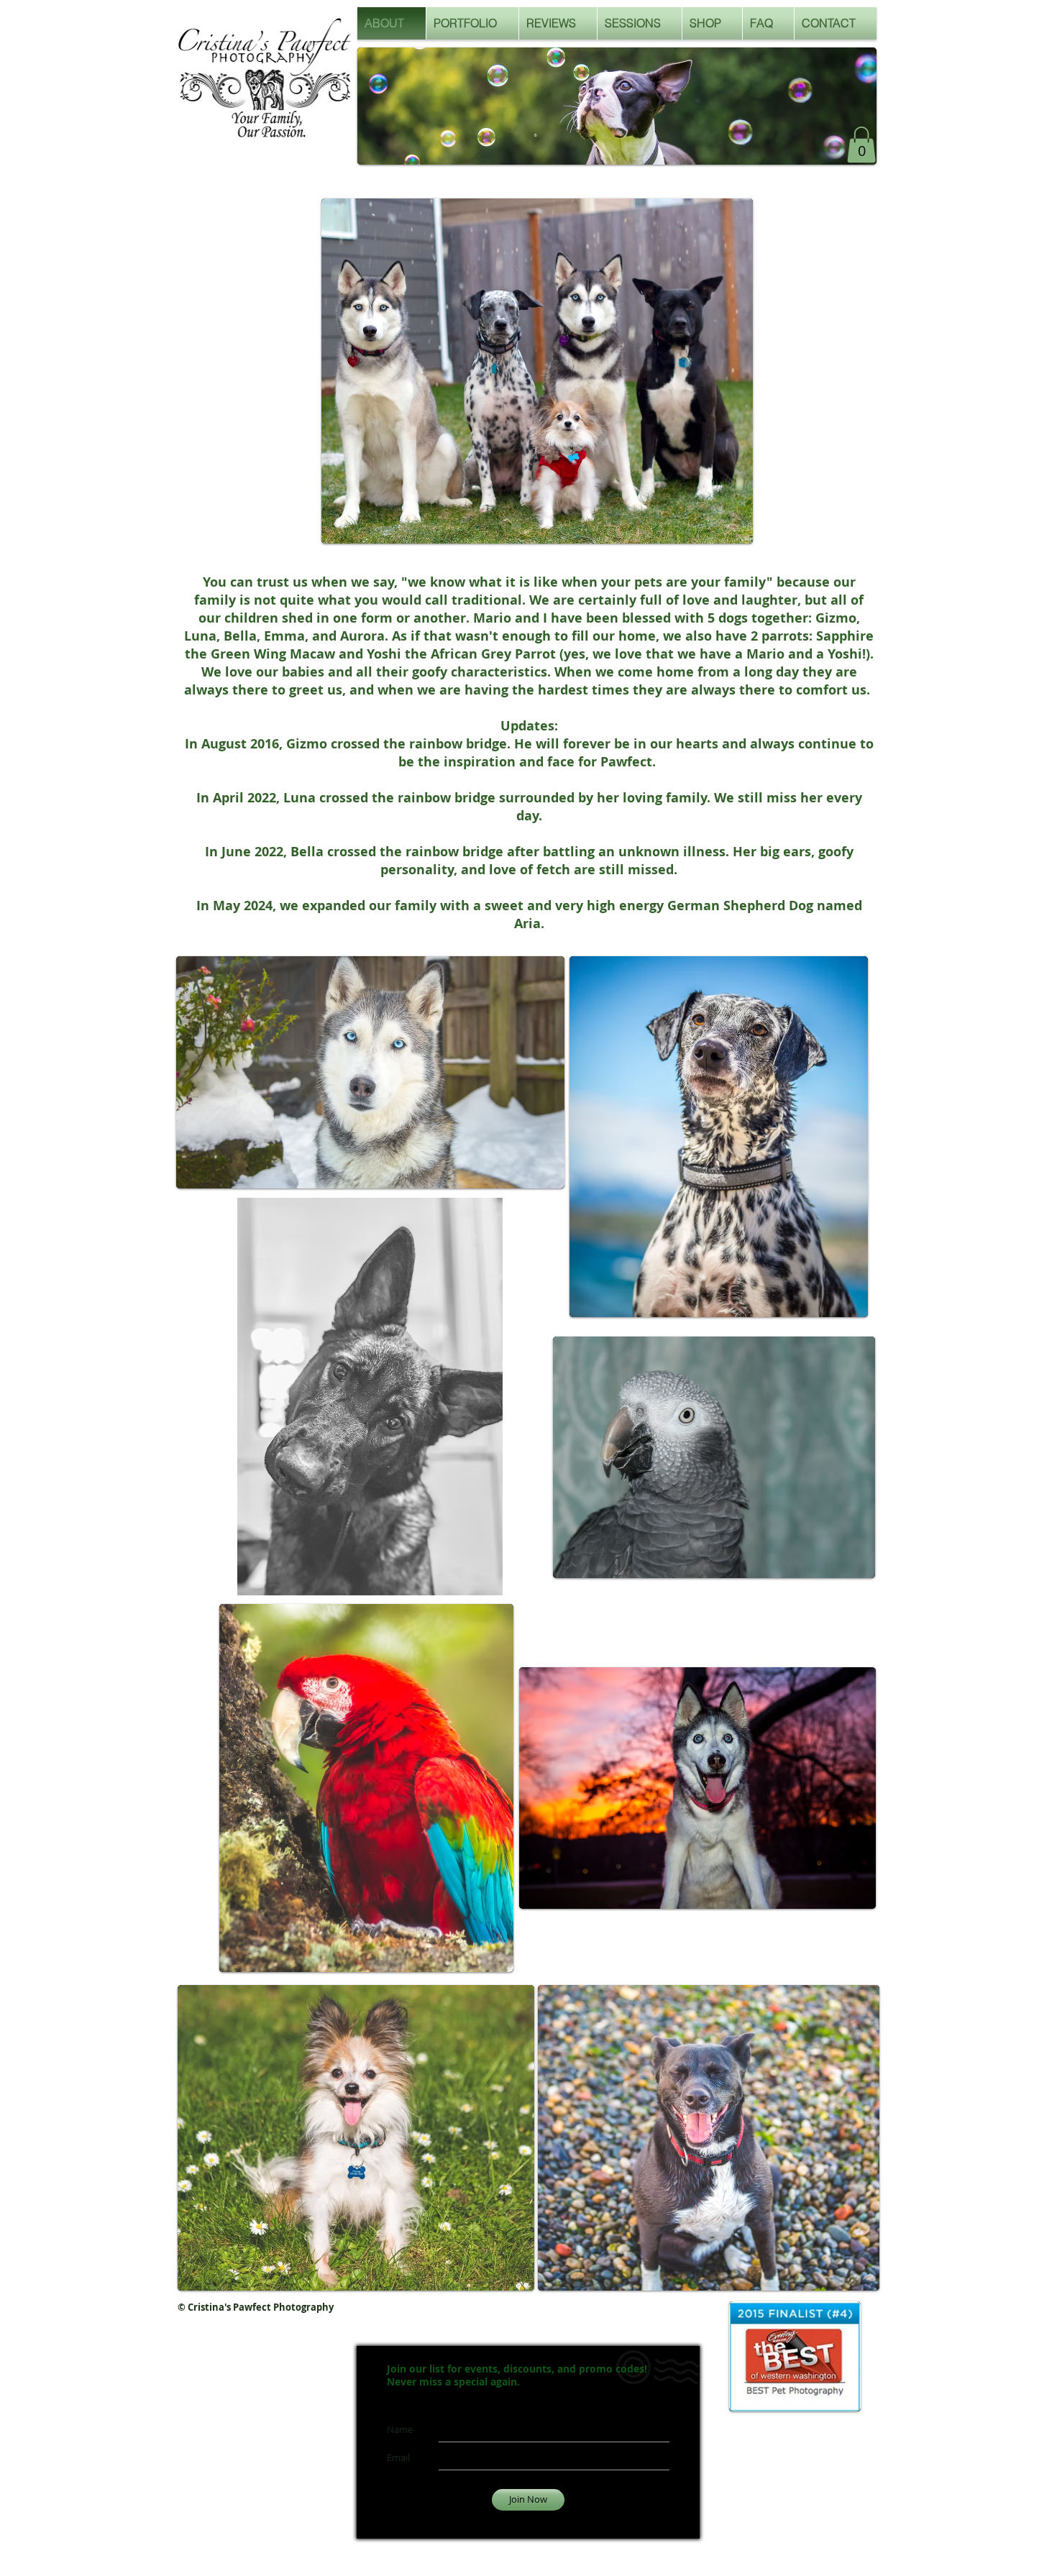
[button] (861, 145)
